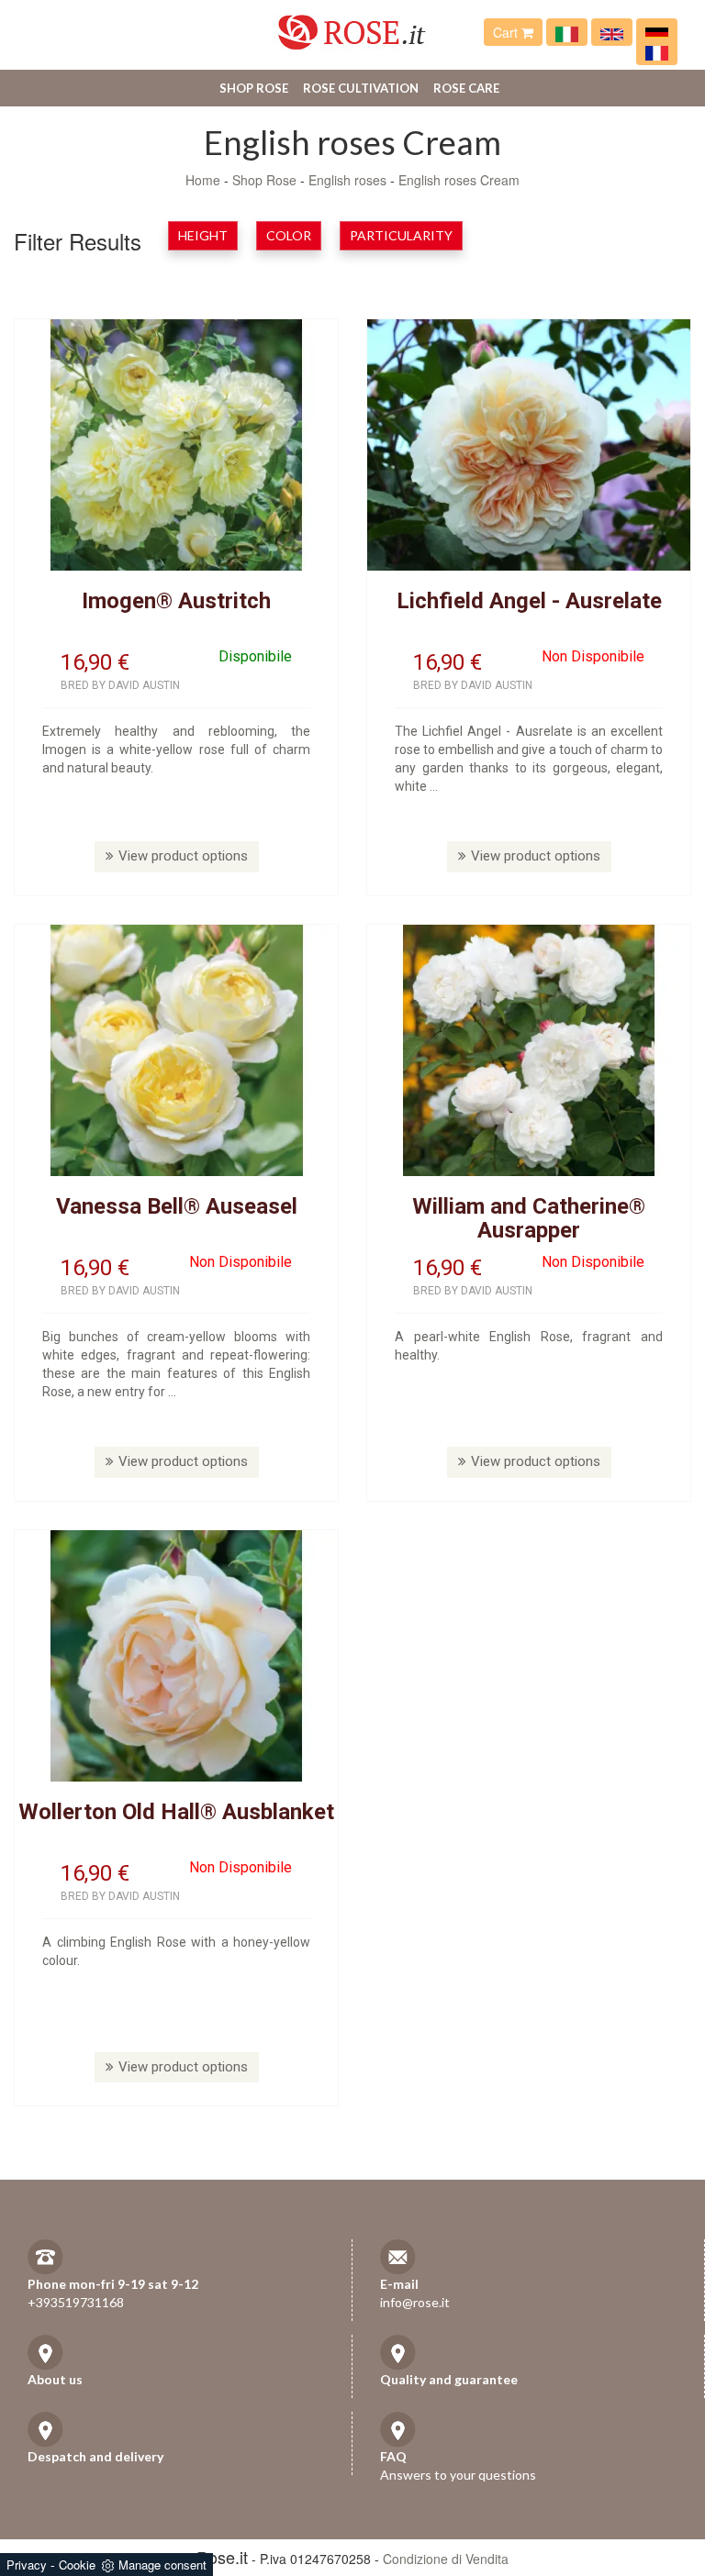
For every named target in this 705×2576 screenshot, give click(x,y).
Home (203, 180)
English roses (347, 180)
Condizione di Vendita (446, 2559)
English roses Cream (459, 180)
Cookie (77, 2565)
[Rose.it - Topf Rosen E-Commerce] (657, 32)
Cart (507, 32)
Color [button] (289, 235)
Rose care (466, 88)
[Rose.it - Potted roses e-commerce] (612, 32)
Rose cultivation (361, 88)
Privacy (27, 2565)
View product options (183, 856)
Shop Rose (254, 88)
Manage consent (162, 2565)
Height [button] (203, 235)
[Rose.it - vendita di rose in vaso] (567, 32)
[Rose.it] (352, 25)
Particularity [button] (401, 235)
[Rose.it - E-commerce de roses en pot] (657, 51)
